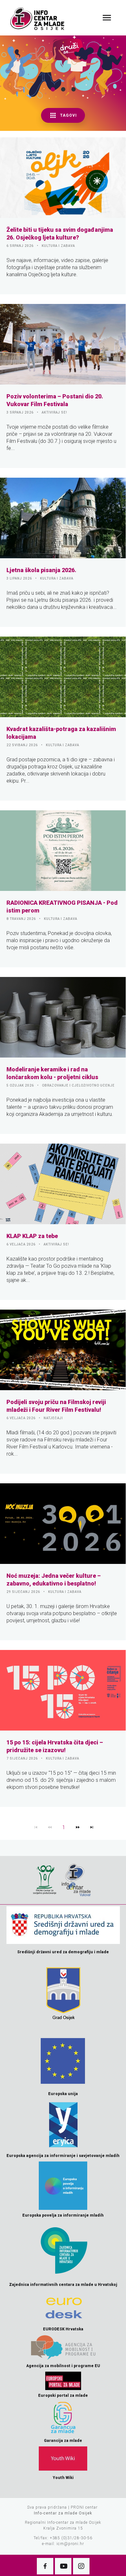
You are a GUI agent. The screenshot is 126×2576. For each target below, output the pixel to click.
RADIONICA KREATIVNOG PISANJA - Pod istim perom (62, 907)
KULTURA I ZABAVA (58, 246)
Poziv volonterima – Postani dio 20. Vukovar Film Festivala (55, 400)
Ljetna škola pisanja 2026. (41, 570)
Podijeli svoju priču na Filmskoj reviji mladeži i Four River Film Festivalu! (56, 1406)
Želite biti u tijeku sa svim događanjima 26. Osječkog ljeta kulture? (60, 234)
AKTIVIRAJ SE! (54, 412)
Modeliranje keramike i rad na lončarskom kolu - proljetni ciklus (52, 1073)
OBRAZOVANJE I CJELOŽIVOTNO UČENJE (78, 1085)
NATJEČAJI (53, 1418)
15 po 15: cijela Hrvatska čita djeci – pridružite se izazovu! (55, 1746)
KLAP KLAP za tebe (32, 1236)
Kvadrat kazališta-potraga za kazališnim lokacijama (61, 733)
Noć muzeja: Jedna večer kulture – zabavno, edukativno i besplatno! (54, 1580)
